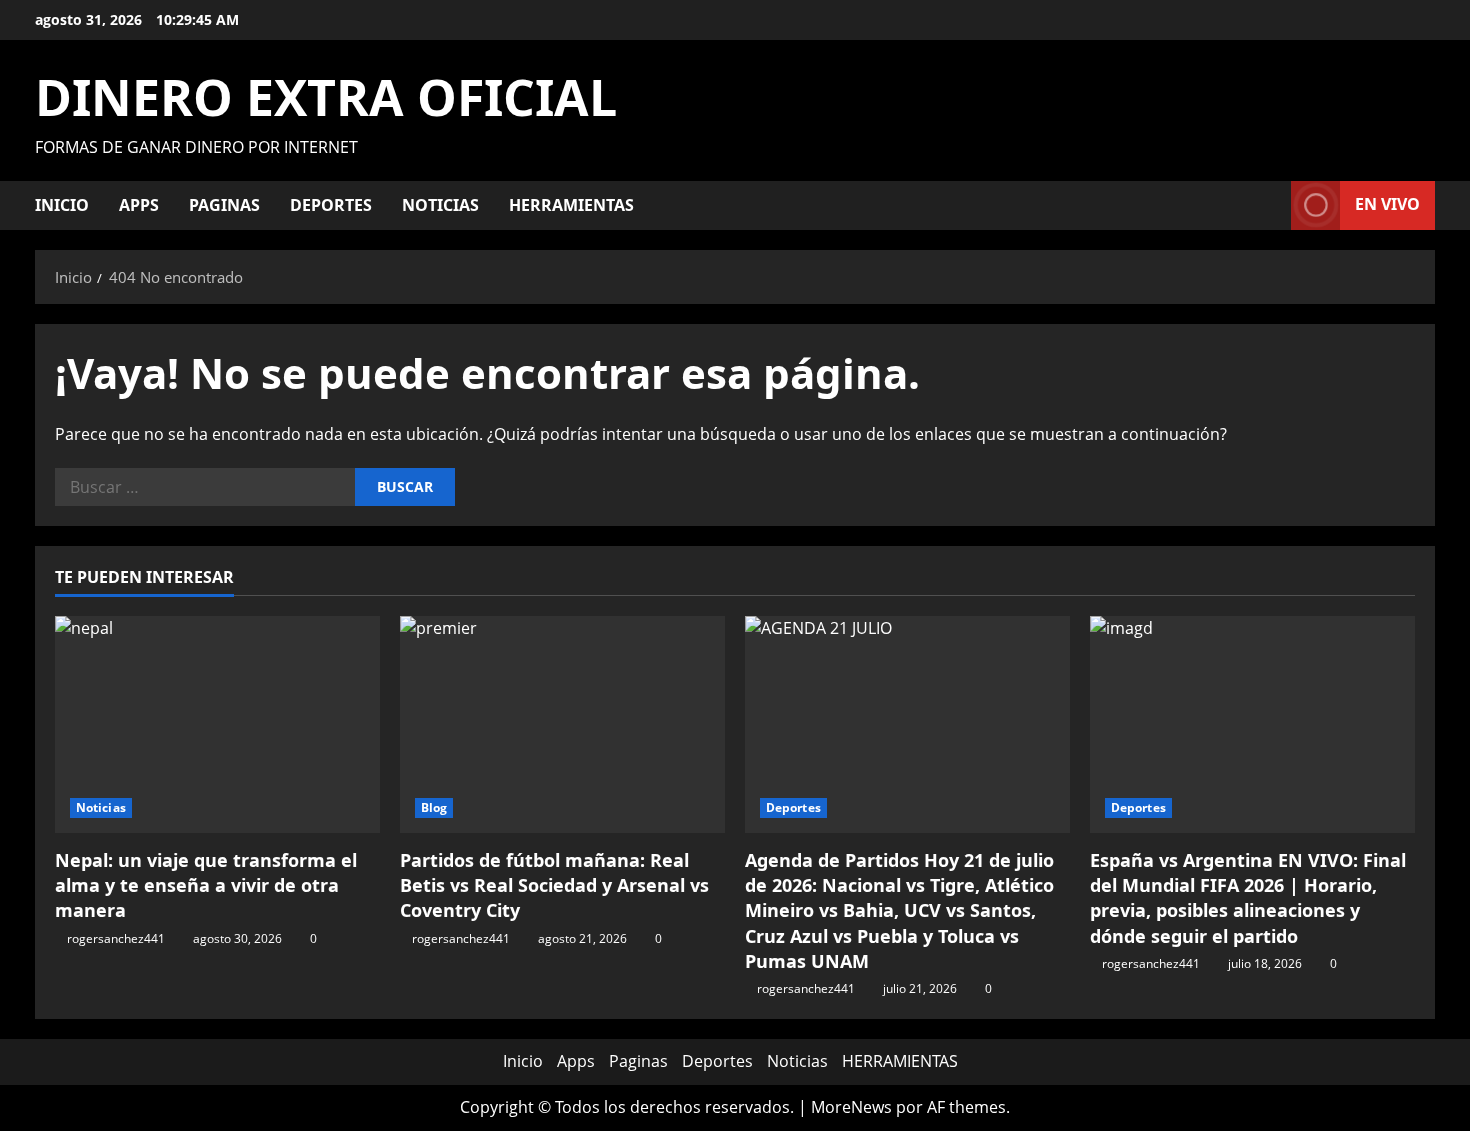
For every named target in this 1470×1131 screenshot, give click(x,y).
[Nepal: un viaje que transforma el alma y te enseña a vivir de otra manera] (217, 724)
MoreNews (851, 1107)
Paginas (224, 205)
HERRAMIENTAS (571, 205)
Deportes (331, 205)
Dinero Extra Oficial (326, 97)
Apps (139, 205)
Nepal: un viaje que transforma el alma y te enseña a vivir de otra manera (206, 885)
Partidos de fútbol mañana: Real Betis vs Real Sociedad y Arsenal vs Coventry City (554, 885)
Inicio (62, 205)
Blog (434, 807)
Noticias (440, 205)
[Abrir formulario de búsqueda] (1270, 205)
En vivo (1387, 204)
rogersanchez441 (116, 938)
